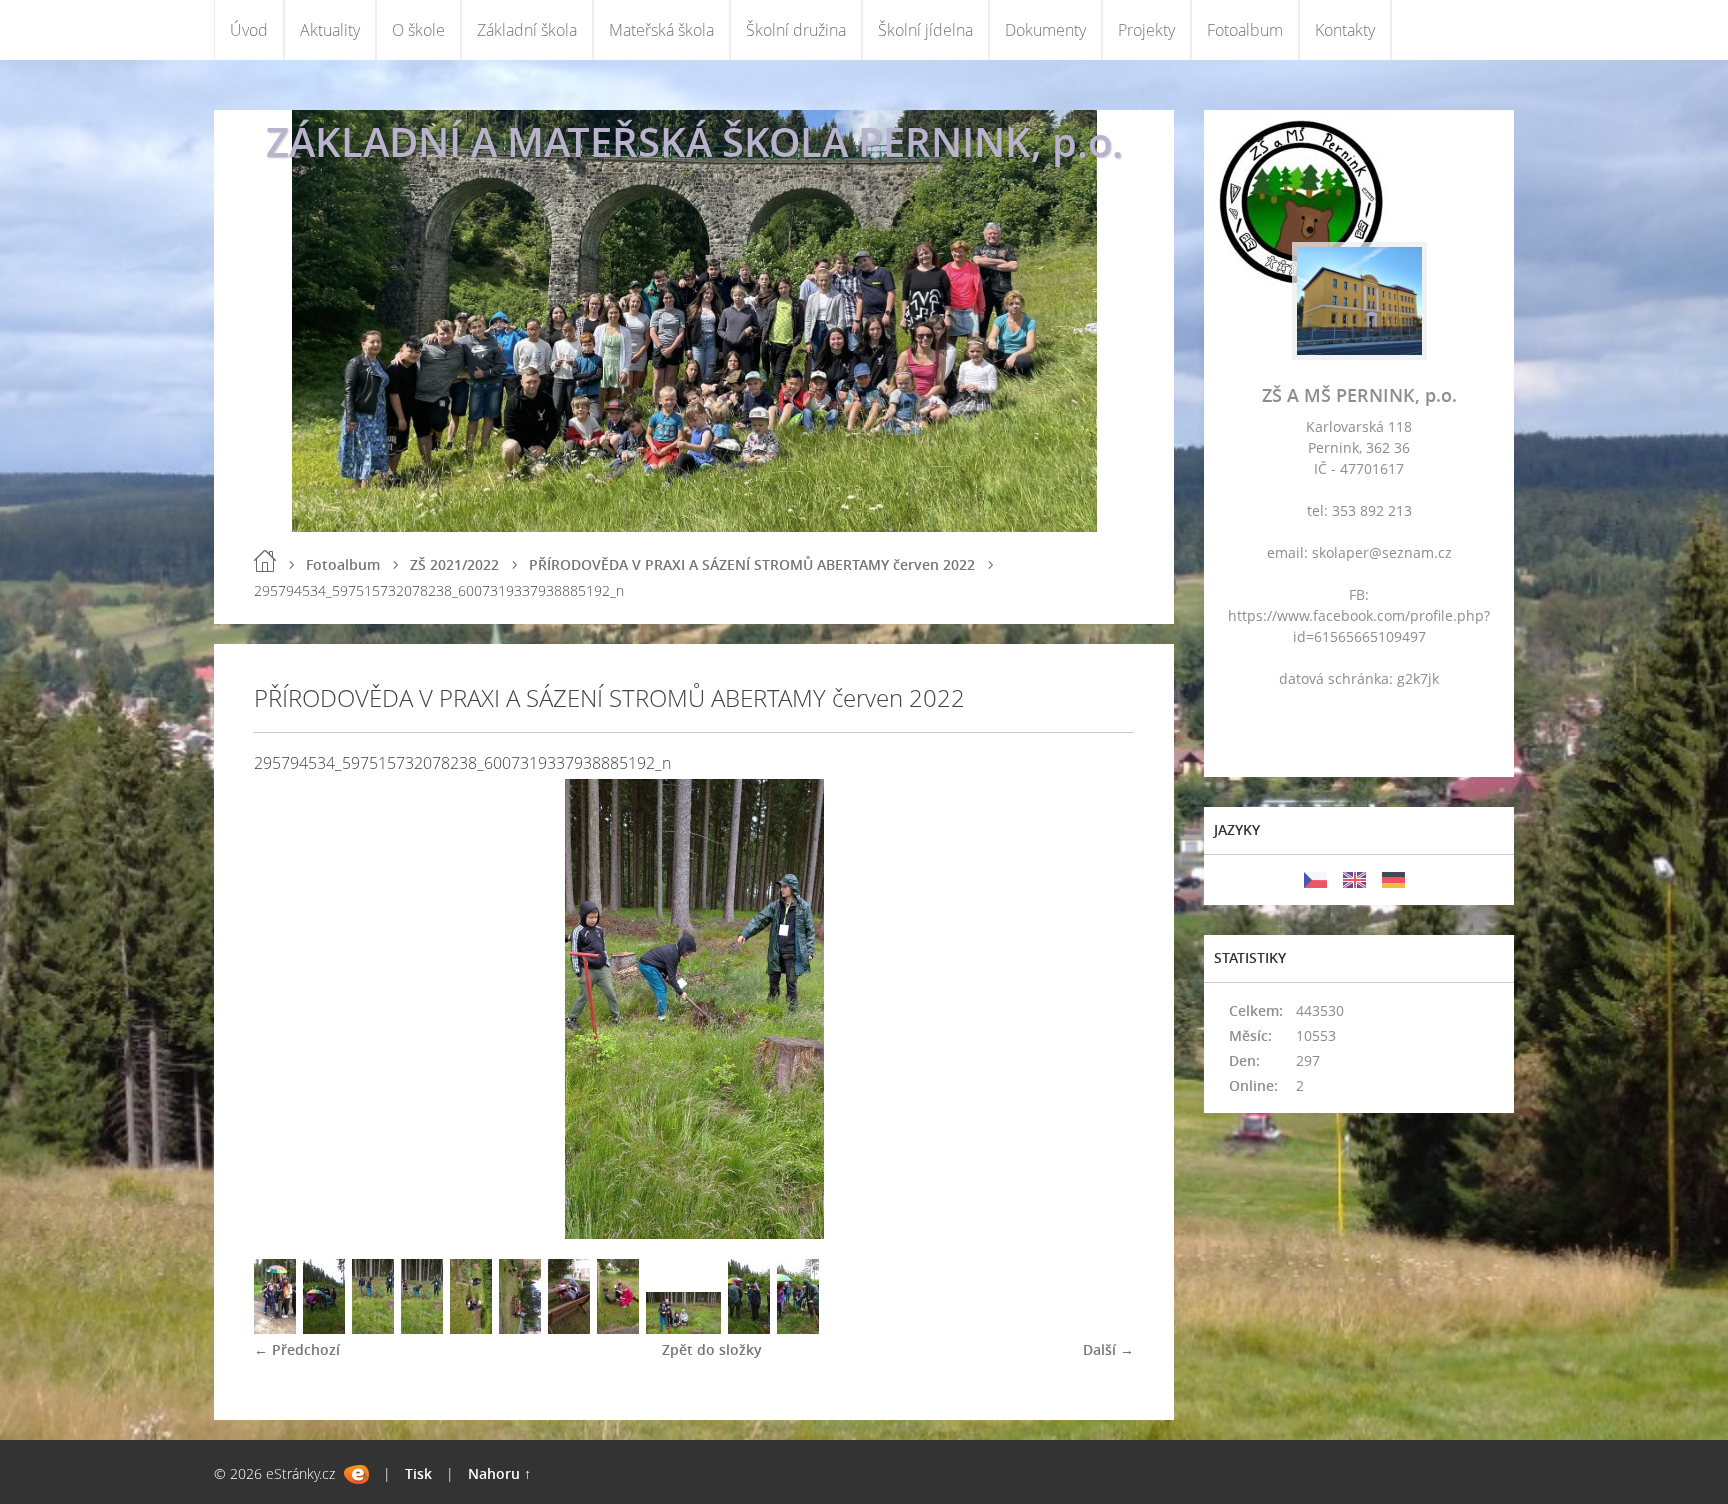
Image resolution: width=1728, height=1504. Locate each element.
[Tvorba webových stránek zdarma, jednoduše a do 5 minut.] (356, 1474)
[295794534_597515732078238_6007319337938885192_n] (422, 1328)
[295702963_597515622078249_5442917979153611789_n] (275, 1328)
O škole (418, 30)
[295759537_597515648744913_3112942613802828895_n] (798, 1328)
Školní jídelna (925, 30)
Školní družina (796, 30)
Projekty (1146, 30)
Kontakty (1345, 30)
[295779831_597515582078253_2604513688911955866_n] (569, 1328)
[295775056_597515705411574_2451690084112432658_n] (373, 1328)
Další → (1108, 1349)
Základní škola (527, 30)
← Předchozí (297, 1349)
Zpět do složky (712, 1349)
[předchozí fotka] (286, 1009)
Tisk (418, 1473)
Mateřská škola (661, 30)
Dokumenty (1045, 30)
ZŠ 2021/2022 (454, 564)
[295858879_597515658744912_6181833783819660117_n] (749, 1328)
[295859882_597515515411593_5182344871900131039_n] (520, 1328)
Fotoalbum (1245, 30)
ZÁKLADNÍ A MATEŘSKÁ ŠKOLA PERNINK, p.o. (694, 141)
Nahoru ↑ (499, 1473)
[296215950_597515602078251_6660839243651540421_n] (618, 1328)
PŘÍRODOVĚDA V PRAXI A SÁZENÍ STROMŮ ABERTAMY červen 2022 (752, 564)
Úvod (249, 30)
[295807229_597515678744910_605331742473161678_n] (324, 1328)
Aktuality (330, 30)
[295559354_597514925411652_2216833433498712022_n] (471, 1328)
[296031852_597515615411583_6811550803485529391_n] (683, 1328)
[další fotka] (1101, 1009)
